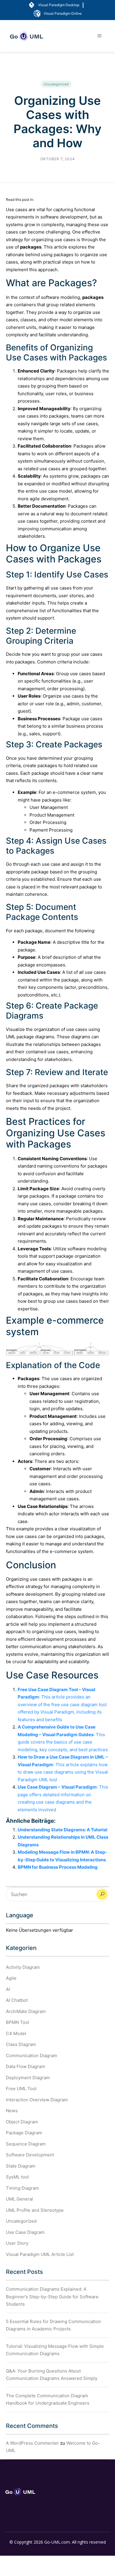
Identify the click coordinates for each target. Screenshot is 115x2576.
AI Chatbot (17, 2000)
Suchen (102, 1894)
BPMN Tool (18, 2022)
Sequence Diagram (26, 2144)
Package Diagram (24, 2133)
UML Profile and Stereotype (35, 2210)
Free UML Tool (21, 2089)
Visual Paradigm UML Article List (40, 2254)
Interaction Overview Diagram (37, 2100)
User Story (17, 2243)
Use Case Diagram (25, 2232)
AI (8, 1989)
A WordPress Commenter (32, 2443)
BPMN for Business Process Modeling (58, 1867)
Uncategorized (56, 84)
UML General (19, 2199)
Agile (11, 1978)
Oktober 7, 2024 (58, 159)
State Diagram (21, 2166)
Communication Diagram (32, 2056)
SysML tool (17, 2177)
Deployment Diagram (28, 2078)
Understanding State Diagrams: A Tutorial (63, 1830)
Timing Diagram (22, 2188)
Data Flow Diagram (26, 2066)
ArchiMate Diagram (26, 2011)
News (12, 2111)
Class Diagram (21, 2044)
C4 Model (16, 2033)
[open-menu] (100, 36)
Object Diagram (22, 2122)
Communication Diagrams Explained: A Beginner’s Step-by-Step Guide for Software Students (52, 2297)
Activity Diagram (23, 1967)
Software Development (30, 2155)
